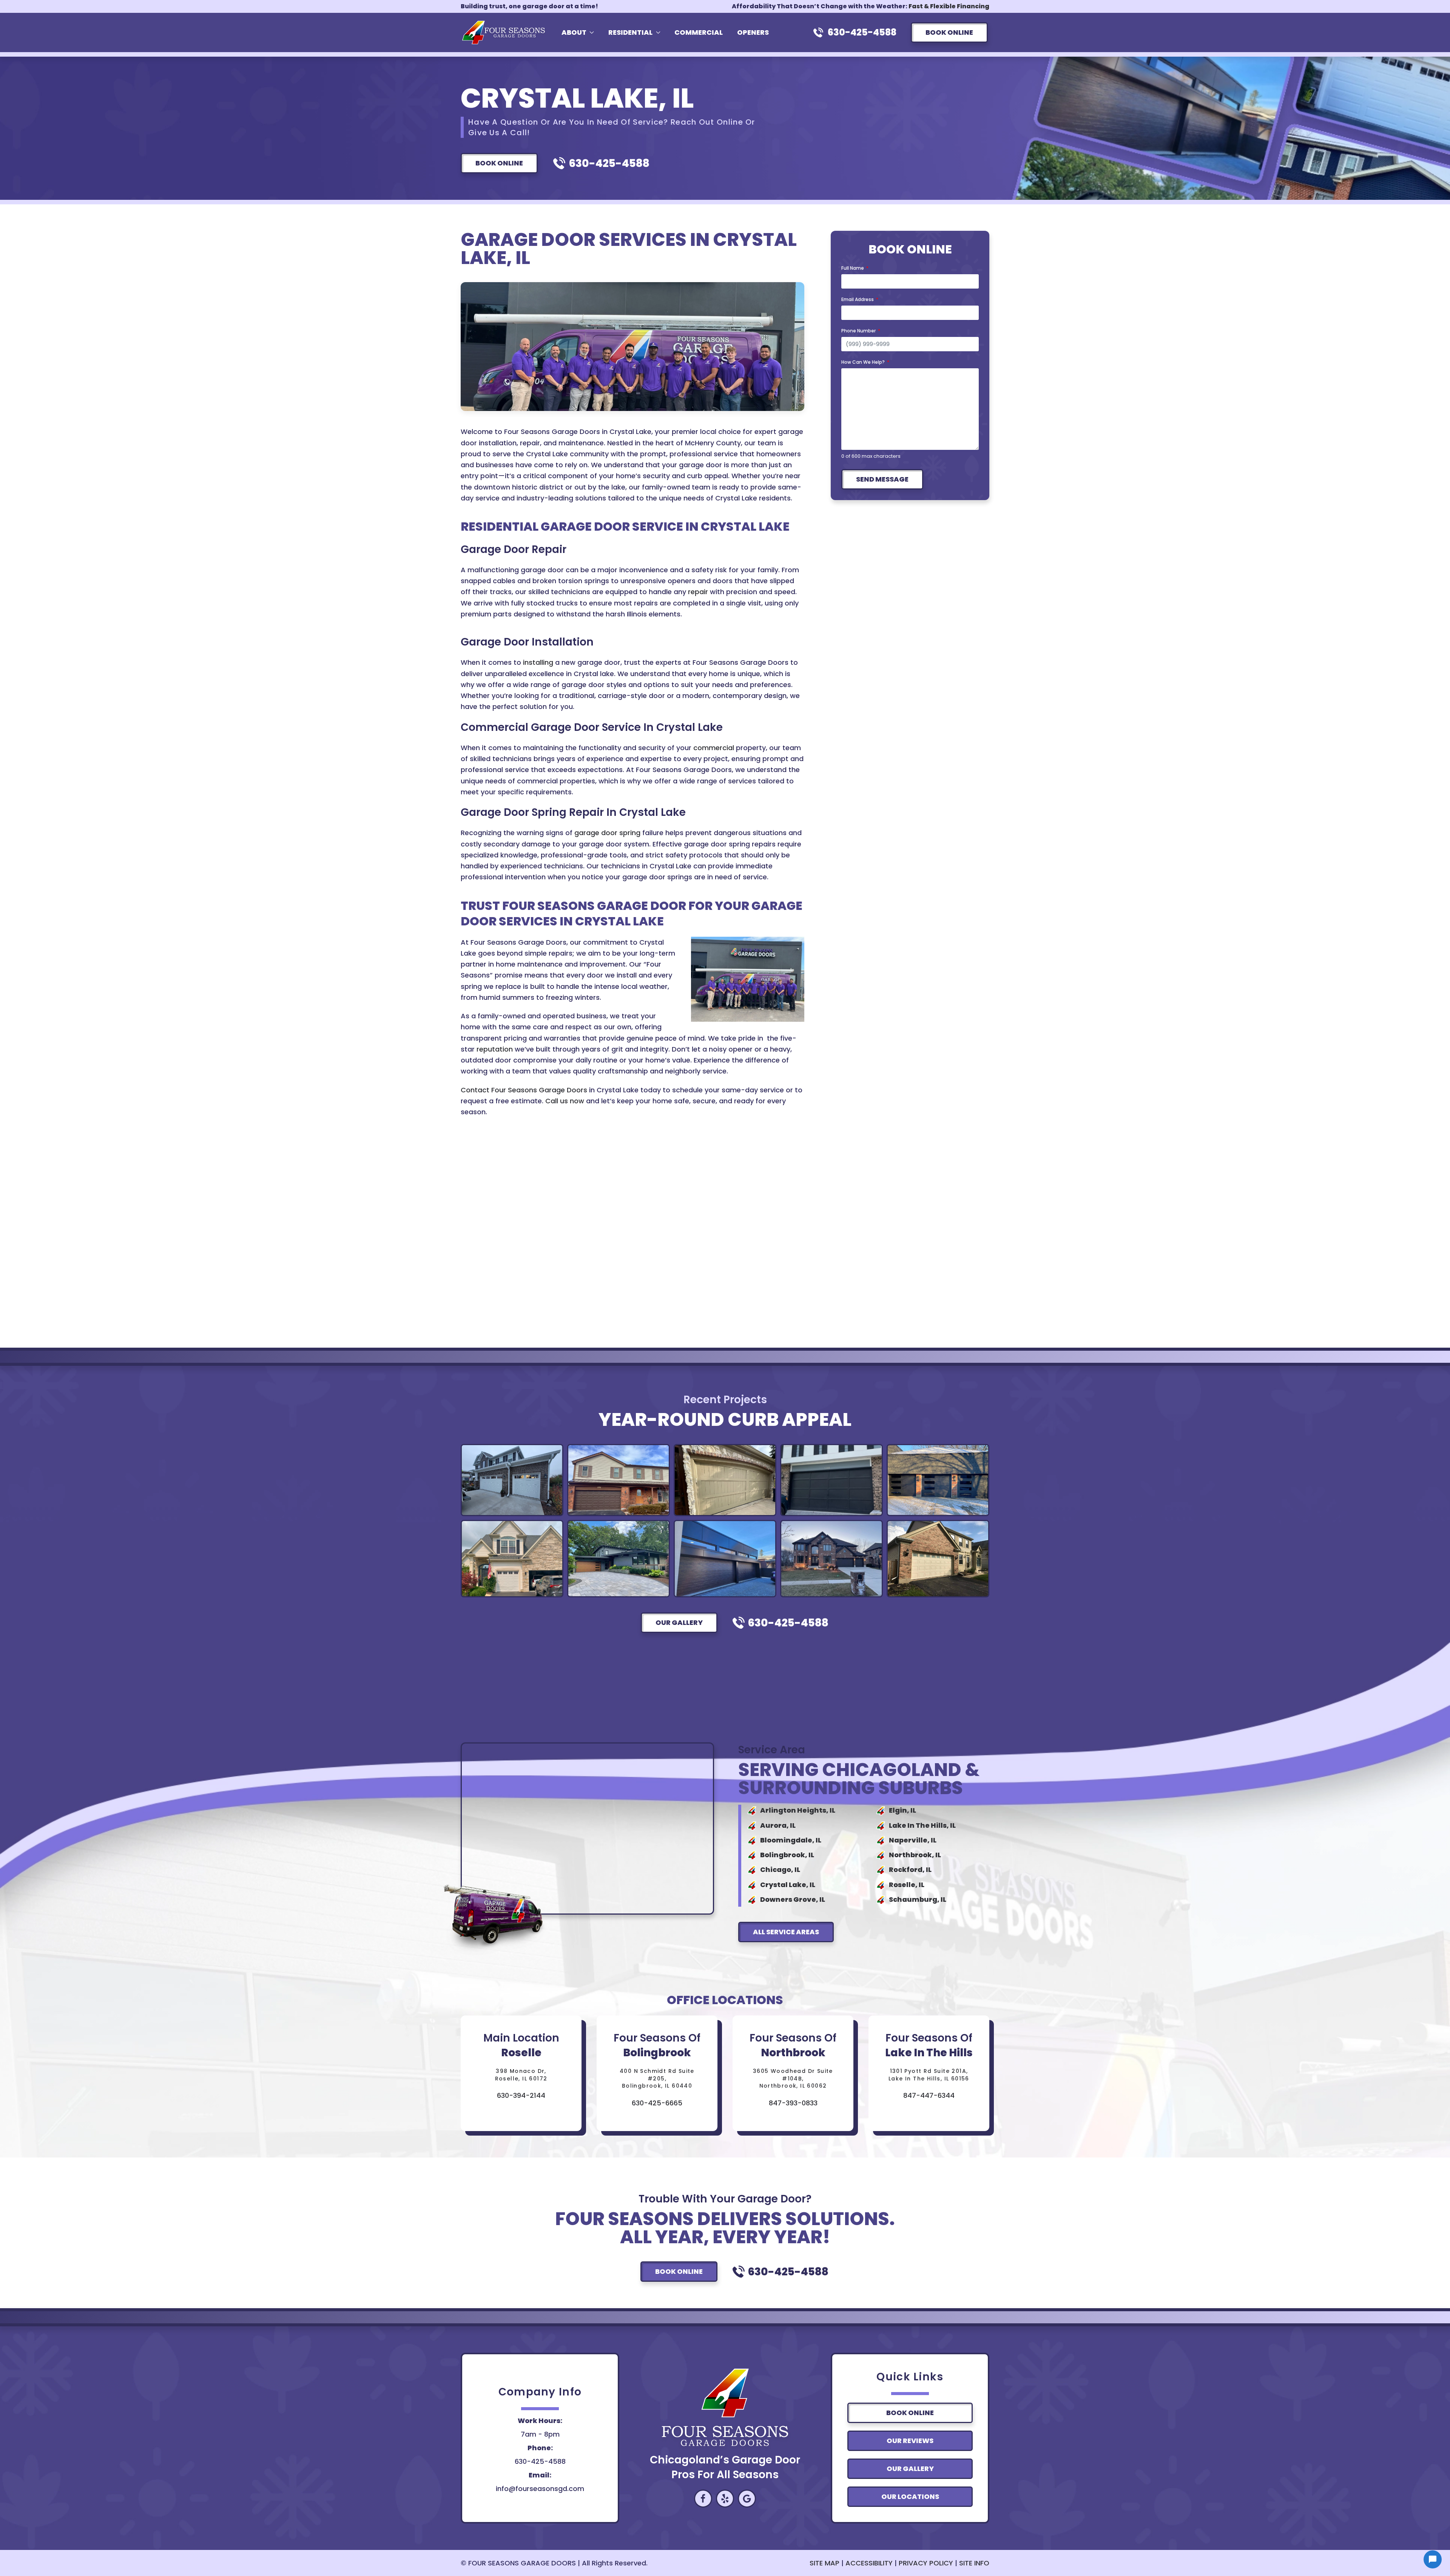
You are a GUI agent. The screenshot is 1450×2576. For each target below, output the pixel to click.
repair (698, 592)
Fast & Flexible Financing (949, 6)
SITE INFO (974, 2563)
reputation (495, 1049)
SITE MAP (824, 2563)
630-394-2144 (521, 2095)
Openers (753, 32)
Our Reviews (910, 2441)
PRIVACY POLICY (926, 2563)
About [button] (574, 32)
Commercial (699, 32)
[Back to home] (505, 32)
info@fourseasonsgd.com (540, 2489)
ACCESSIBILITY (869, 2563)
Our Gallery (679, 1622)
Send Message (882, 479)
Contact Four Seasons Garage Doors (524, 1090)
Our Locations (910, 2496)
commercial (714, 748)
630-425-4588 (862, 32)
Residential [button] (630, 32)
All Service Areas (786, 1932)
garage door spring (607, 833)
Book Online (949, 32)
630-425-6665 (657, 2103)
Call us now (565, 1101)
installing (538, 662)
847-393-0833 (793, 2103)
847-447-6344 (929, 2095)
